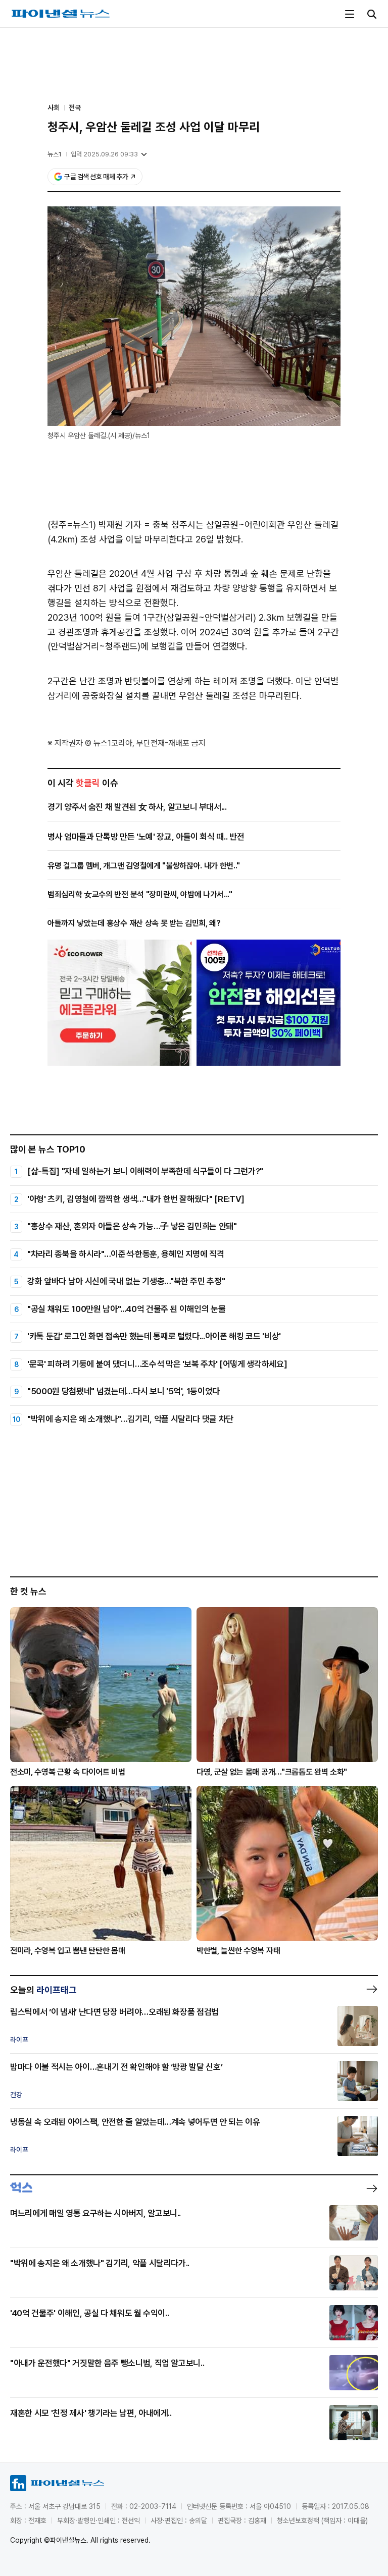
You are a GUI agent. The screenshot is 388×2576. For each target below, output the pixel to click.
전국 (75, 107)
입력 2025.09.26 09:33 (104, 154)
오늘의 (43, 1990)
